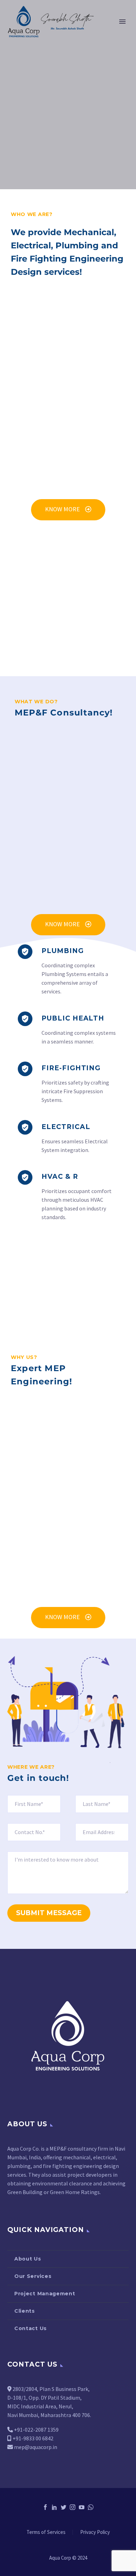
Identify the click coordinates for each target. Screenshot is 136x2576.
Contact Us (31, 2328)
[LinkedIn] (54, 2507)
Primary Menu (122, 22)
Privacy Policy (95, 2532)
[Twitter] (63, 2507)
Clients (25, 2311)
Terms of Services (46, 2532)
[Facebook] (45, 2507)
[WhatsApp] (91, 2507)
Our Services (33, 2276)
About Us (28, 2259)
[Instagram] (73, 2507)
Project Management (45, 2294)
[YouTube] (82, 2507)
